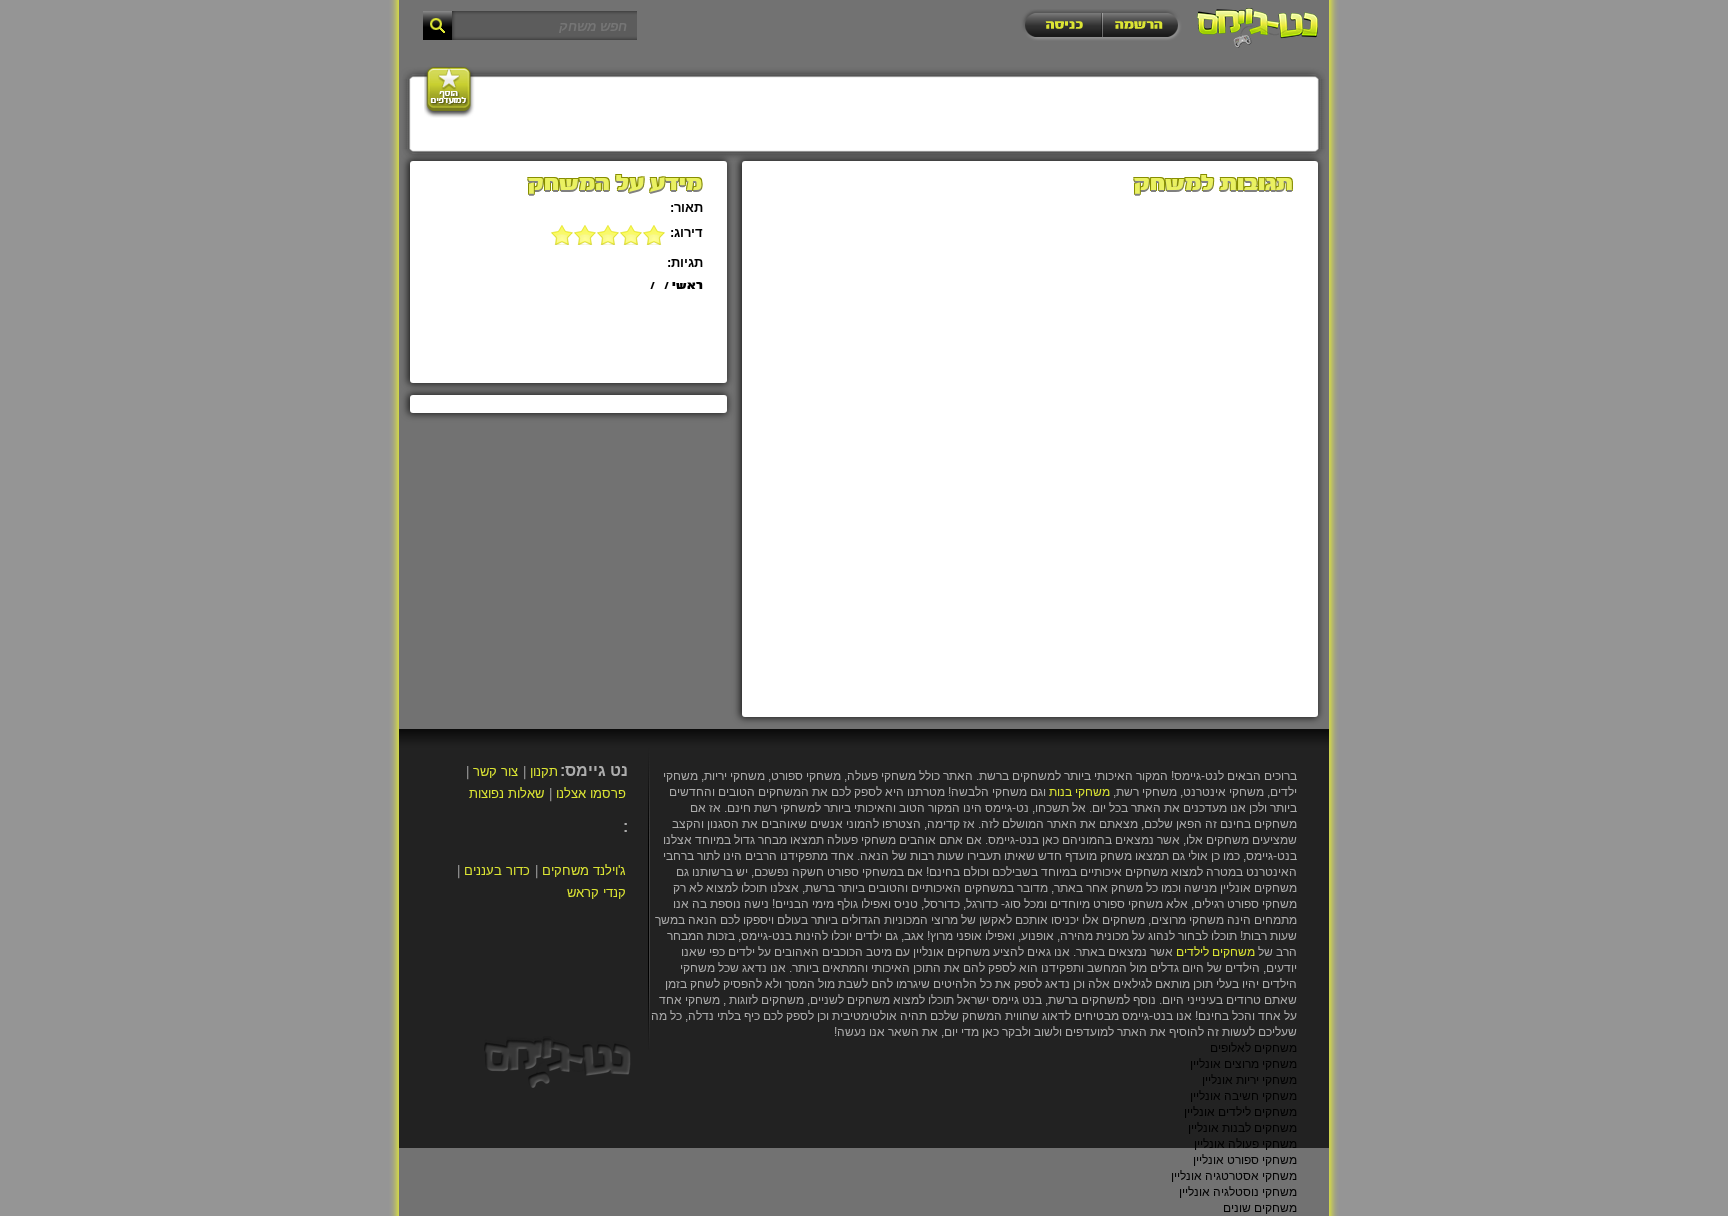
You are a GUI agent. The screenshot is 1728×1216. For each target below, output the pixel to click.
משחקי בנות (1079, 792)
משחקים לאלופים (1253, 1048)
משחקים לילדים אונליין (1240, 1112)
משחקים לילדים (1215, 952)
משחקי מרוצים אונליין (1243, 1064)
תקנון (544, 771)
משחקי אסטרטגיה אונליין (1234, 1176)
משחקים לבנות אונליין (1242, 1128)
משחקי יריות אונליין (1249, 1080)
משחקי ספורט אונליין (1245, 1160)
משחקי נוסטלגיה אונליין (1238, 1192)
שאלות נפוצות (506, 793)
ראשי (687, 286)
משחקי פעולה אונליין (1245, 1144)
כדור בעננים (497, 870)
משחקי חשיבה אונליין (1243, 1096)
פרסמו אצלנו (591, 793)
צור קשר (495, 771)
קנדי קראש (596, 892)
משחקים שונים (1260, 1208)
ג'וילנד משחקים (584, 870)
